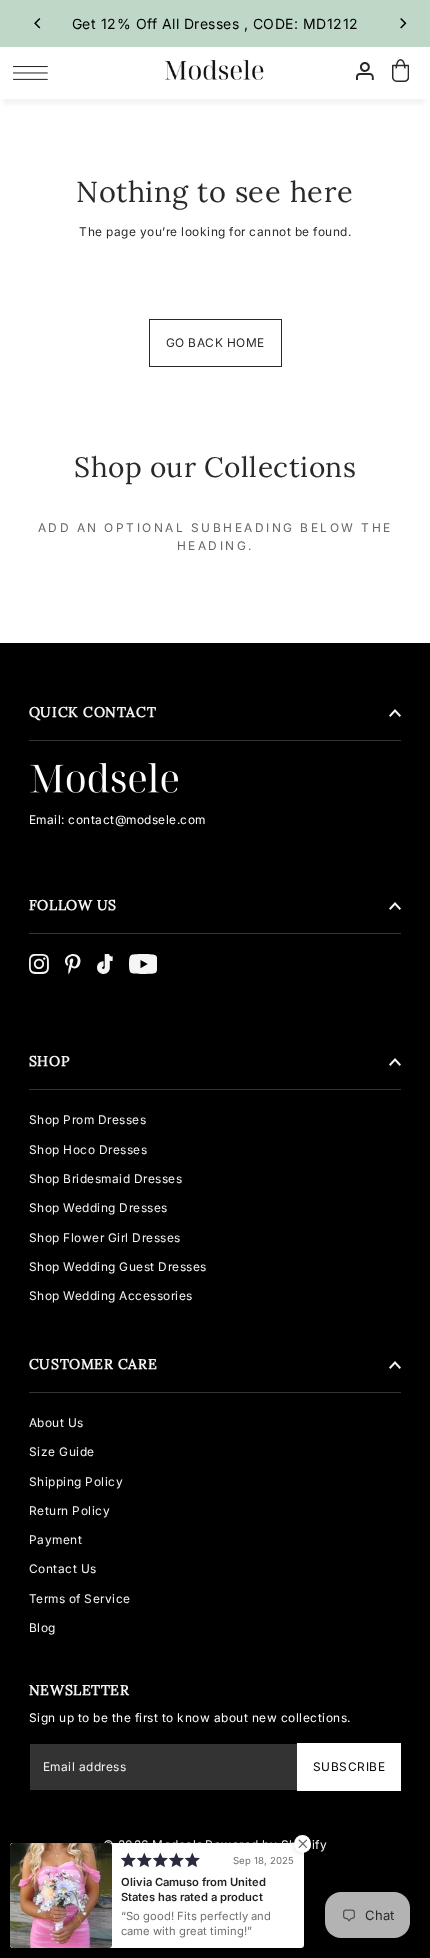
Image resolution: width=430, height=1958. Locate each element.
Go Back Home (215, 342)
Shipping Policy (76, 1481)
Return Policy (70, 1510)
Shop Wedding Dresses (98, 1207)
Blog (42, 1627)
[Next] (402, 23)
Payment (56, 1539)
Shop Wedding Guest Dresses (118, 1266)
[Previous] (38, 23)
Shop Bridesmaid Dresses (106, 1178)
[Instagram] (39, 964)
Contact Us (63, 1568)
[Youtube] (143, 964)
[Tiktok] (105, 964)
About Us (56, 1422)
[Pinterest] (73, 964)
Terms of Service (80, 1598)
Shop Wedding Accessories (111, 1295)
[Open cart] (400, 71)
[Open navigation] (35, 72)
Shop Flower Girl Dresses (105, 1237)
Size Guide (62, 1451)
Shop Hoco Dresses (88, 1149)
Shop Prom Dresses (88, 1119)
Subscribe (349, 1766)
